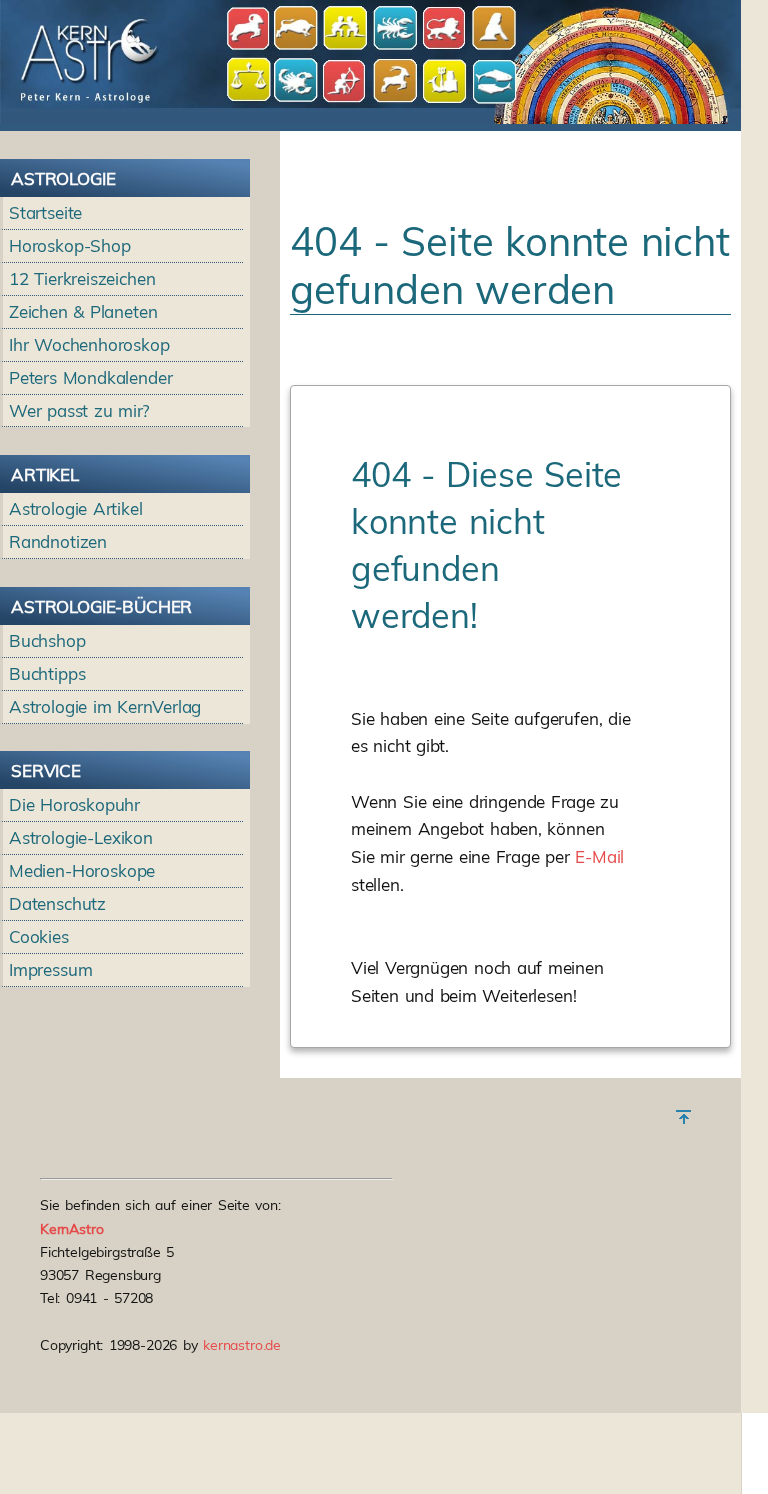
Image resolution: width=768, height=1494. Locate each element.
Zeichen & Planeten (83, 311)
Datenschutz (57, 903)
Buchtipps (47, 673)
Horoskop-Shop (70, 245)
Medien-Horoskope (82, 870)
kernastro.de (242, 1345)
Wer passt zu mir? (79, 410)
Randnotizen (58, 541)
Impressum (51, 969)
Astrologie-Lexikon (81, 837)
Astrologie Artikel (76, 508)
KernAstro (72, 1229)
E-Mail (599, 856)
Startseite (45, 212)
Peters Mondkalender (91, 377)
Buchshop (47, 640)
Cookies (39, 936)
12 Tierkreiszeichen (82, 278)
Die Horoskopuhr (74, 804)
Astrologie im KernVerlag (105, 706)
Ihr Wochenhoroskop (89, 344)
